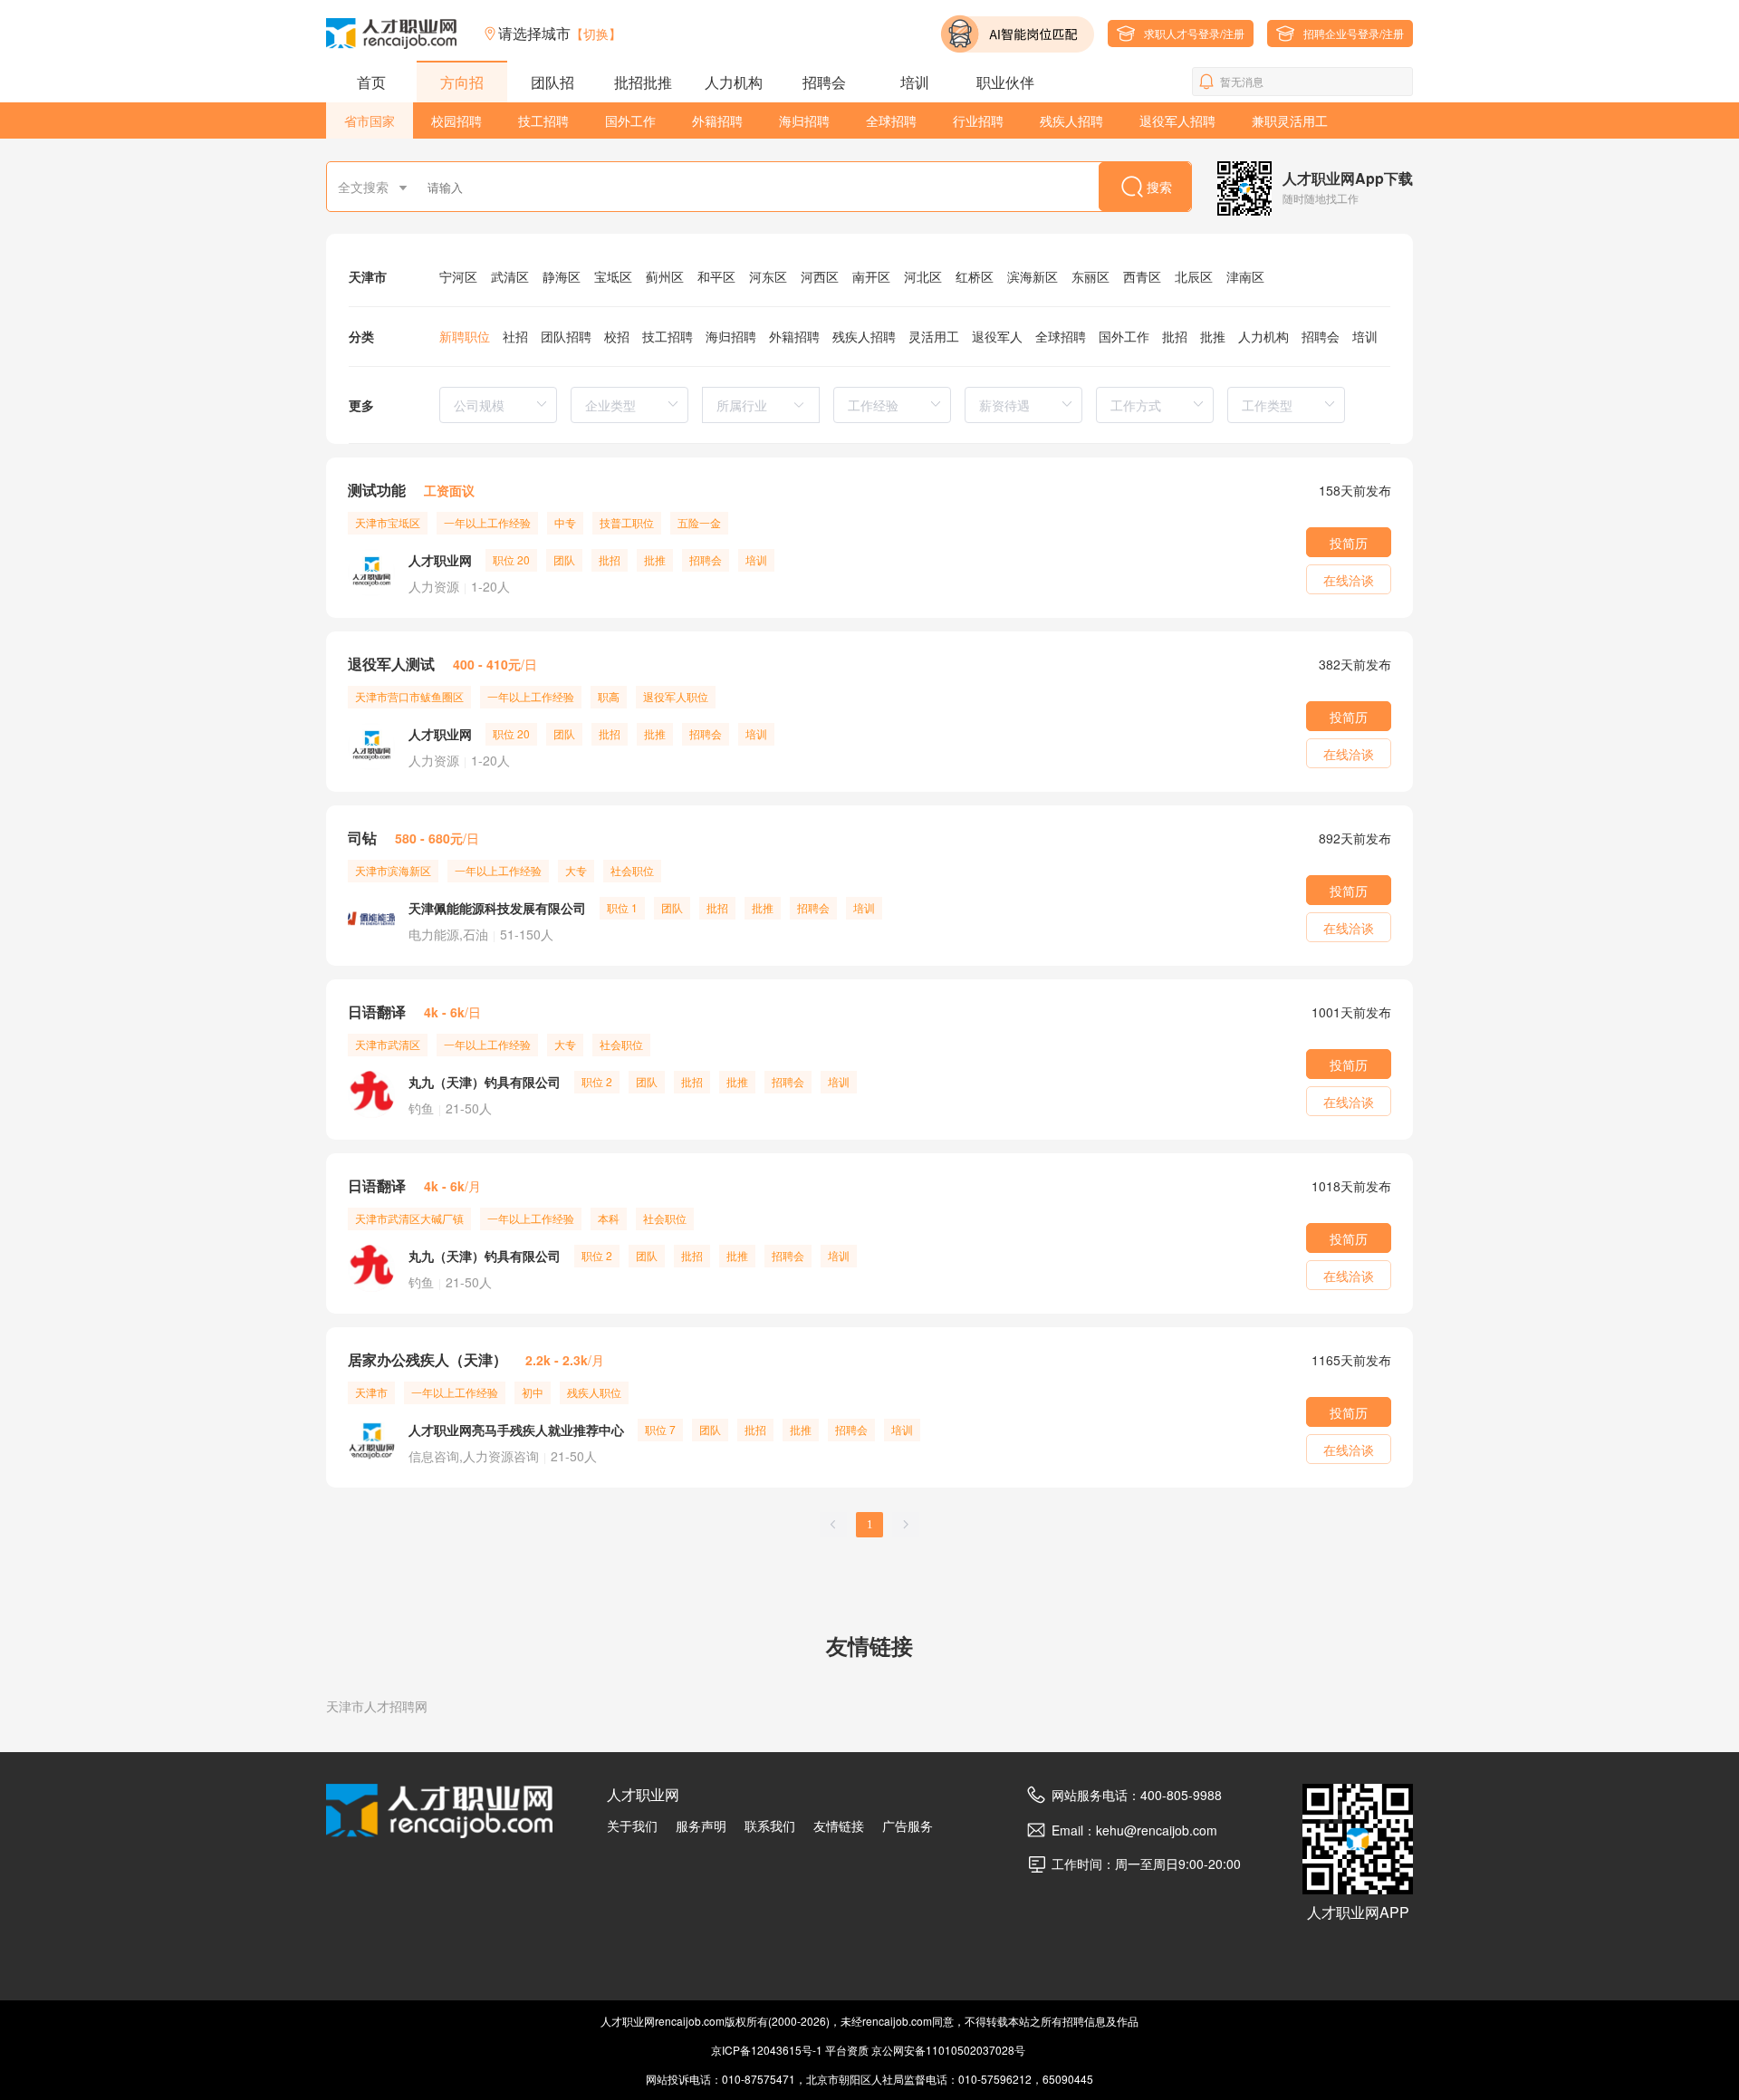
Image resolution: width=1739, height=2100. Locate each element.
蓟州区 (665, 276)
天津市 (368, 276)
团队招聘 (566, 336)
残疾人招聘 (1071, 120)
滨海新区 (1033, 276)
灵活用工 (934, 336)
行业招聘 (978, 120)
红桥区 (975, 276)
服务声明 (701, 1825)
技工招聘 (543, 120)
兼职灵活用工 (1290, 120)
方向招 (462, 82)
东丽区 (1090, 276)
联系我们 (770, 1825)
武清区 (510, 276)
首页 (371, 82)
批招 (1175, 336)
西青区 (1142, 276)
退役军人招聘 (1177, 120)
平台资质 (847, 2050)
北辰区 (1194, 276)
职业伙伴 (1005, 82)
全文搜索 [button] (365, 187)
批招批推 (643, 82)
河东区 (768, 276)
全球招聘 (891, 120)
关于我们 (632, 1825)
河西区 (820, 276)
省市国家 (370, 120)
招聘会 (824, 82)
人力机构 (734, 82)
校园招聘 (456, 120)
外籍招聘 (717, 120)
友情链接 (839, 1825)
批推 (1213, 336)
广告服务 (908, 1825)
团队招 (552, 82)
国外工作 (630, 120)
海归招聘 (804, 120)
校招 (617, 336)
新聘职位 (465, 336)
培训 (915, 82)
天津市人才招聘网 (377, 1706)
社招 (515, 336)
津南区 (1245, 276)
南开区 (871, 276)
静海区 (562, 276)
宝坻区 (613, 276)
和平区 (716, 276)
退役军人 (997, 336)
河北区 (923, 276)
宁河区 (458, 276)
